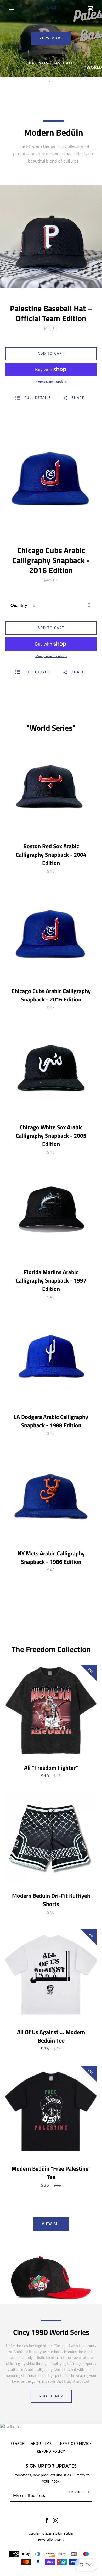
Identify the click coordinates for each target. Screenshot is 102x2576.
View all (51, 2224)
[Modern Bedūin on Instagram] (55, 2520)
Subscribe (76, 2492)
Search (18, 2444)
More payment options (51, 381)
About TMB (41, 2444)
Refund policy (51, 2451)
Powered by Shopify (51, 2539)
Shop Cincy (51, 2396)
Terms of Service (75, 2444)
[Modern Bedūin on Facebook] (47, 2520)
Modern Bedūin (63, 2533)
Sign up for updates (51, 2466)
